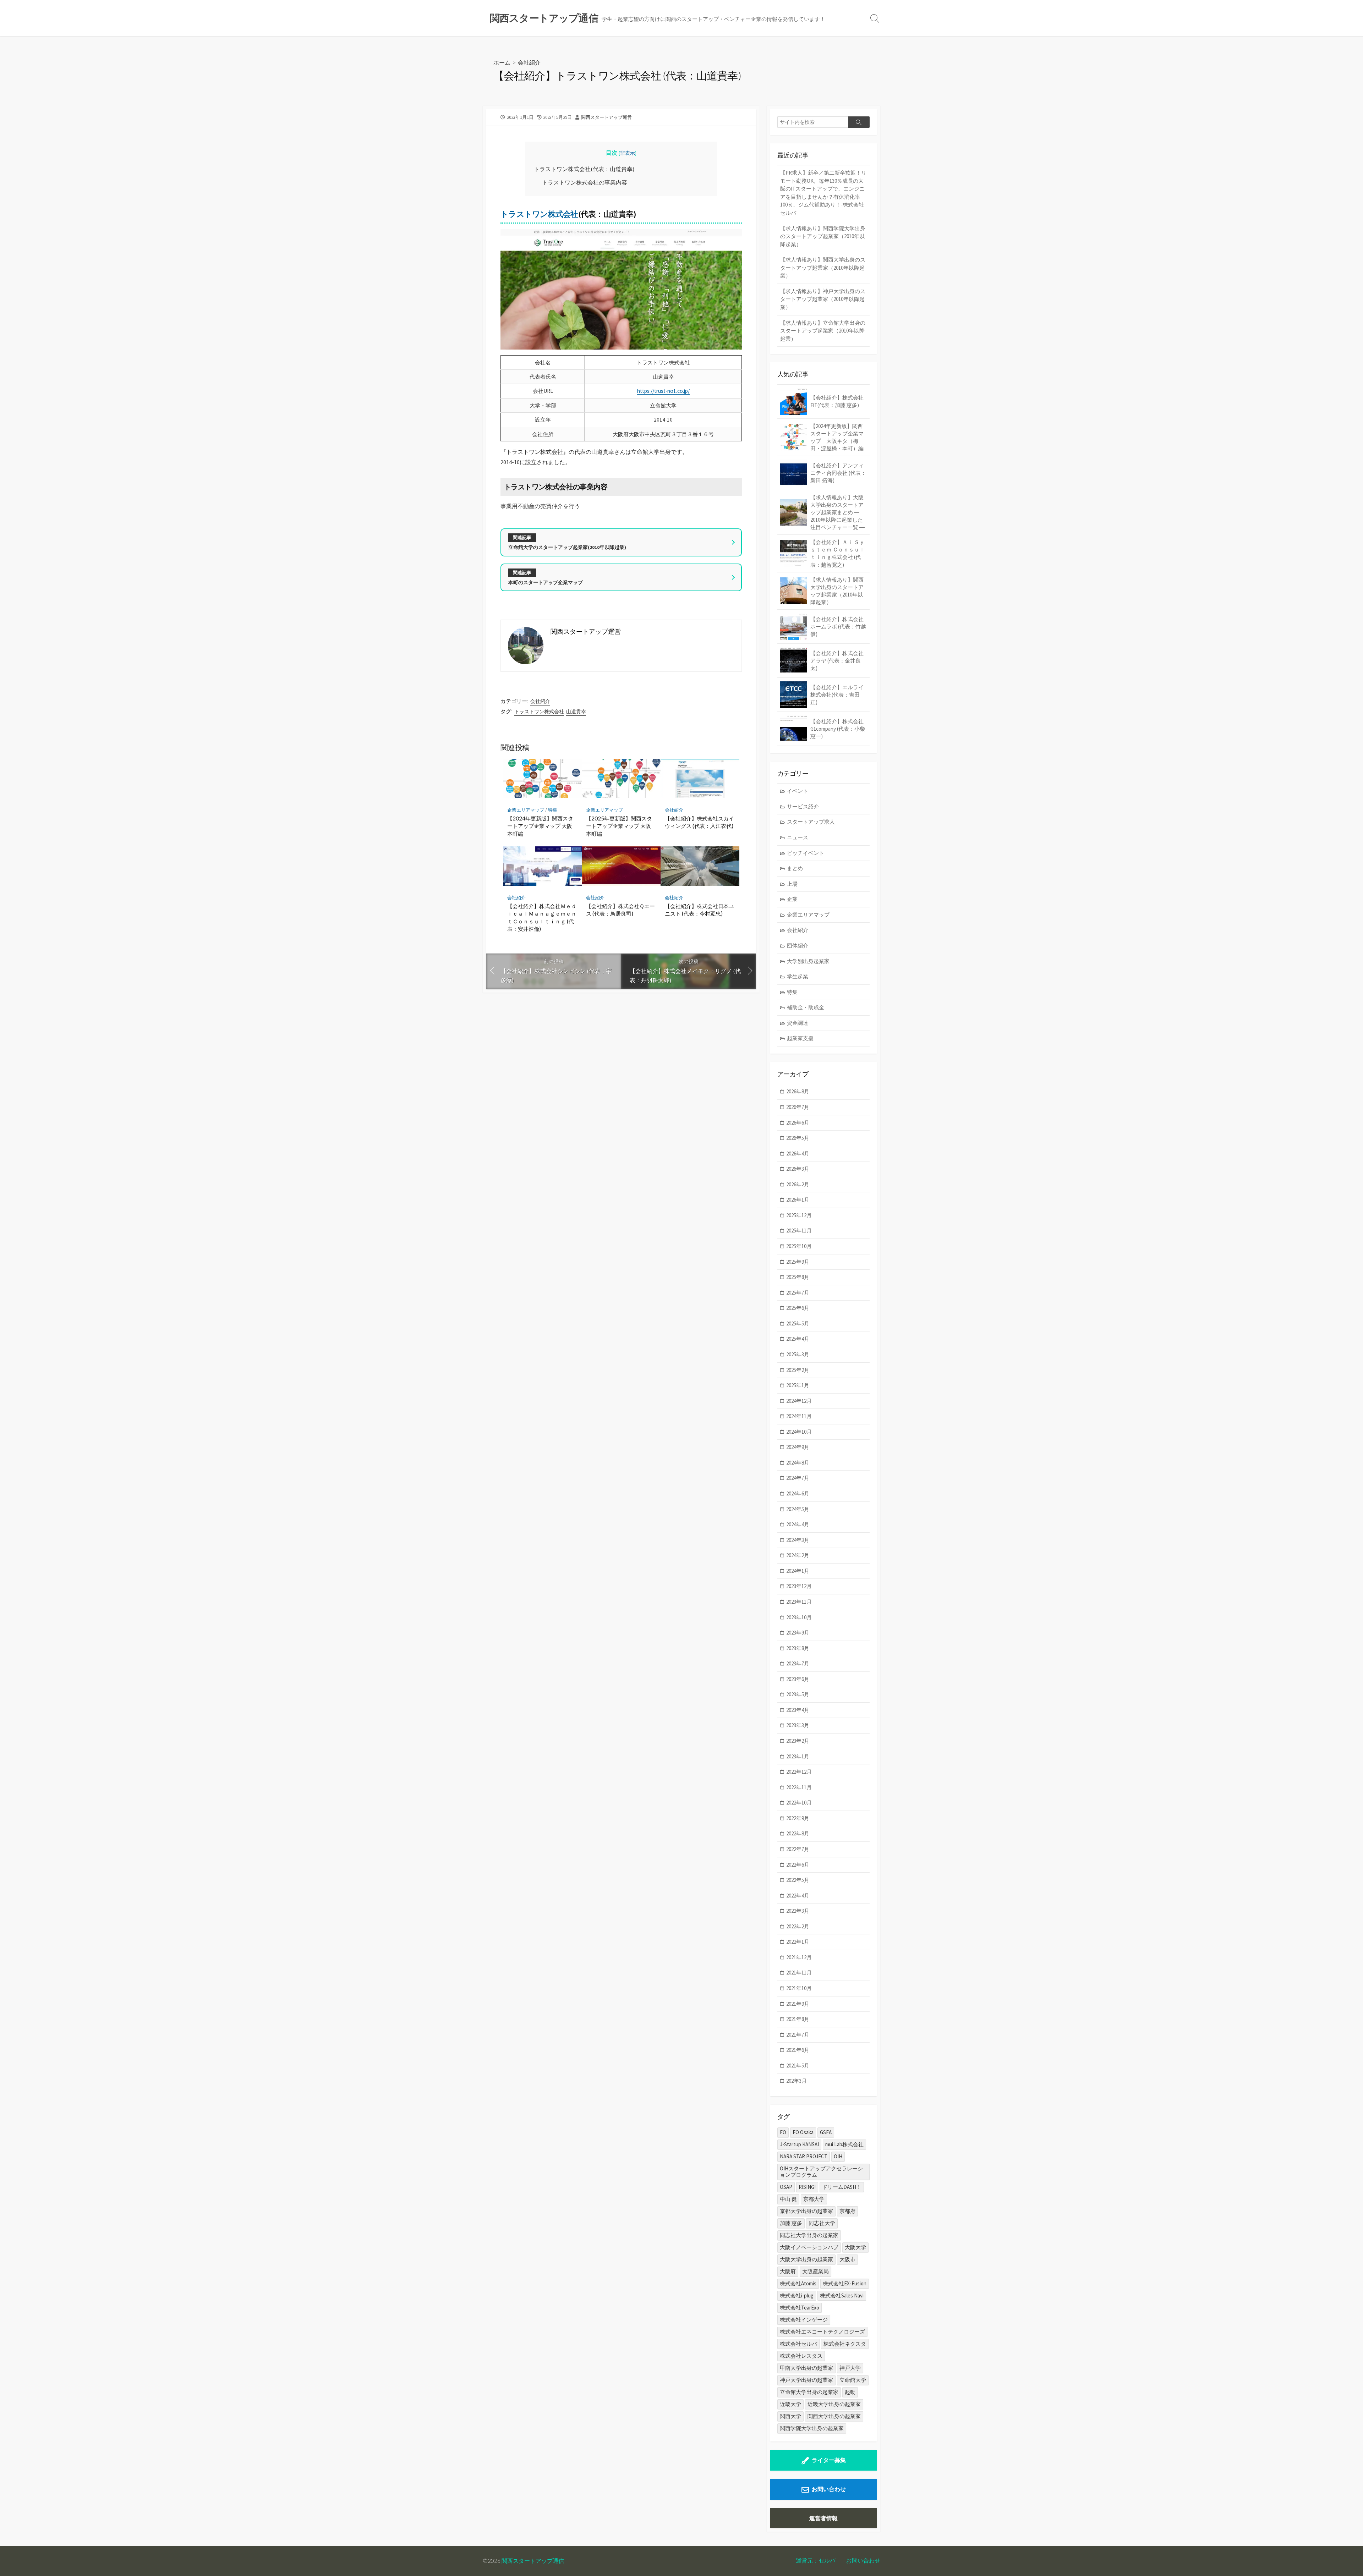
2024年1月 (798, 1571)
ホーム (502, 62)
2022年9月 (798, 1818)
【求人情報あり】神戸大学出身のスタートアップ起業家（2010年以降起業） (823, 299)
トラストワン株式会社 (539, 214)
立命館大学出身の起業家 (809, 2392)
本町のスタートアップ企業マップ (546, 582)
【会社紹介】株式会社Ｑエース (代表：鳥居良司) (620, 910)
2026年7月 (798, 1107)
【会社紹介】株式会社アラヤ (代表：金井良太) (837, 661)
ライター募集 (829, 2460)
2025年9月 (798, 1262)
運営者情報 (823, 2518)
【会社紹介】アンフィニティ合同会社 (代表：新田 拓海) (838, 473)
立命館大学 (853, 2380)
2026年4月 (798, 1154)
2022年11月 (799, 1787)
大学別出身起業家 (808, 961)
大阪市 (847, 2259)
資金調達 (798, 1023)
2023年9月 (798, 1633)
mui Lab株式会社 (844, 2144)
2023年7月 (798, 1663)
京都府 (847, 2211)
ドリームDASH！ (842, 2187)
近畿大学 (790, 2404)
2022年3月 (798, 1911)
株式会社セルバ (798, 2344)
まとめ (795, 868)
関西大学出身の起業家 (834, 2416)
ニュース (798, 837)
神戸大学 (850, 2368)
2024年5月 (798, 1509)
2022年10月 (799, 1803)
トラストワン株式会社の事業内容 (585, 182)
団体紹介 (798, 946)
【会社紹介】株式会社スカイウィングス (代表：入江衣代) (699, 822)
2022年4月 (798, 1896)
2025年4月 (798, 1339)
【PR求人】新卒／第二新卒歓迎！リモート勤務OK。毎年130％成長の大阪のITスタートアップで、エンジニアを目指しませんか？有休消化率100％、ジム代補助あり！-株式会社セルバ (823, 193)
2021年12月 (799, 1957)
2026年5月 (798, 1138)
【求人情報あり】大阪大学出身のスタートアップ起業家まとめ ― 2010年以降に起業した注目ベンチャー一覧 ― (837, 512)
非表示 (628, 153)
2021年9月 (798, 2004)
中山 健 (788, 2199)
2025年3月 (798, 1354)
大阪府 (788, 2271)
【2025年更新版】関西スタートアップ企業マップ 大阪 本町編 (619, 826)
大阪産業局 (815, 2271)
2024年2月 (798, 1555)
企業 (792, 899)
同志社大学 (822, 2223)
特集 (553, 810)
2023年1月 (798, 1756)
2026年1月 (798, 1200)
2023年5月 (798, 1694)
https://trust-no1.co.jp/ (663, 391)
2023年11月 (799, 1602)
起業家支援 (800, 1038)
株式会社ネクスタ (845, 2344)
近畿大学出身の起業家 (834, 2404)
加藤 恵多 (791, 2223)
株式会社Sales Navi (842, 2295)
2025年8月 (798, 1277)
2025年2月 (798, 1370)
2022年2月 (798, 1926)
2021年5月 (798, 2066)
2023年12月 (799, 1586)
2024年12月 (799, 1401)
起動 (850, 2392)
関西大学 (790, 2416)
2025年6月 (798, 1308)
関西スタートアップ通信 (533, 2561)
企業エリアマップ (526, 810)
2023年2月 (798, 1741)
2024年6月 (798, 1493)
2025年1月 (798, 1385)
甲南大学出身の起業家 (806, 2368)
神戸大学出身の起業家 (806, 2380)
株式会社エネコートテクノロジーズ (822, 2332)
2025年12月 (799, 1215)
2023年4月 (798, 1710)
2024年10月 (799, 1432)
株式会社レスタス (801, 2356)
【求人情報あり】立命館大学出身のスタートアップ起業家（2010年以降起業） (823, 331)
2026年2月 (798, 1184)
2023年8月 (798, 1648)
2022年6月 (798, 1865)
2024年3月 (798, 1540)
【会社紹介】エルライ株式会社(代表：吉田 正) (837, 695)
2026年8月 (798, 1091)
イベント (798, 791)
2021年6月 (798, 2050)
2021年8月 (798, 2019)
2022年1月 (798, 1942)
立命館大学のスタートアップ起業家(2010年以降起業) (567, 547)
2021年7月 (798, 2035)
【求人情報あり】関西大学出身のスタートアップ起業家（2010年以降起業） (823, 268)
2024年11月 (799, 1416)
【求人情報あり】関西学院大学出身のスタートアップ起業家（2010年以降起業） (823, 236)
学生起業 (798, 976)
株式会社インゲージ (804, 2320)
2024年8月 (798, 1463)
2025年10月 (799, 1246)
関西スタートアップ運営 (606, 117)
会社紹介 (529, 62)
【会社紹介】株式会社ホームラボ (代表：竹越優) (838, 627)
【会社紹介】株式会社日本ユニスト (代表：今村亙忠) (699, 910)
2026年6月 (798, 1123)
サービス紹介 (803, 806)
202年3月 (797, 2081)
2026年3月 (798, 1169)
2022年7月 (798, 1849)
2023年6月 (798, 1679)
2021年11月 (799, 1973)
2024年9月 (798, 1447)
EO (783, 2132)
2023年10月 (799, 1617)
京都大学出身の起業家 (806, 2211)
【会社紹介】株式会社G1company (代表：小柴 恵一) (838, 729)
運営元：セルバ (816, 2560)
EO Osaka (803, 2132)
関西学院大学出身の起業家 (812, 2428)
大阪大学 (855, 2247)
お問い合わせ (829, 2489)
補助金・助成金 (806, 1007)
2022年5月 (798, 1880)
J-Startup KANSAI (799, 2144)
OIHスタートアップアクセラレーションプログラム (821, 2172)
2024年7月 (798, 1478)
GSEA (826, 2132)
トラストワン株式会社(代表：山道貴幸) (584, 169)
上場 (792, 884)
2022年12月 (799, 1772)
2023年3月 (798, 1725)
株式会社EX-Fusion (845, 2283)
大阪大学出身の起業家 (806, 2259)
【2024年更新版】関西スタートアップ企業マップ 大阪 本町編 (540, 826)
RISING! (807, 2187)
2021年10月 (799, 1988)
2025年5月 (798, 1323)
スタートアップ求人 (811, 822)
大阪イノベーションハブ (809, 2247)
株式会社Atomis (798, 2283)
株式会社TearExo (800, 2308)
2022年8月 (798, 1833)
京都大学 (814, 2199)
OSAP (786, 2187)
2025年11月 (799, 1231)
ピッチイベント (806, 853)
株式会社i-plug (797, 2295)
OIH (838, 2156)
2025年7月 (798, 1293)
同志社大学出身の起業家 (809, 2235)
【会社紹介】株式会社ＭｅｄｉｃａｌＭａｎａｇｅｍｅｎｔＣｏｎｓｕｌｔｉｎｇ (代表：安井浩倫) (542, 918)
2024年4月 (798, 1524)
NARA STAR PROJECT (804, 2156)
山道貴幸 (576, 712)
